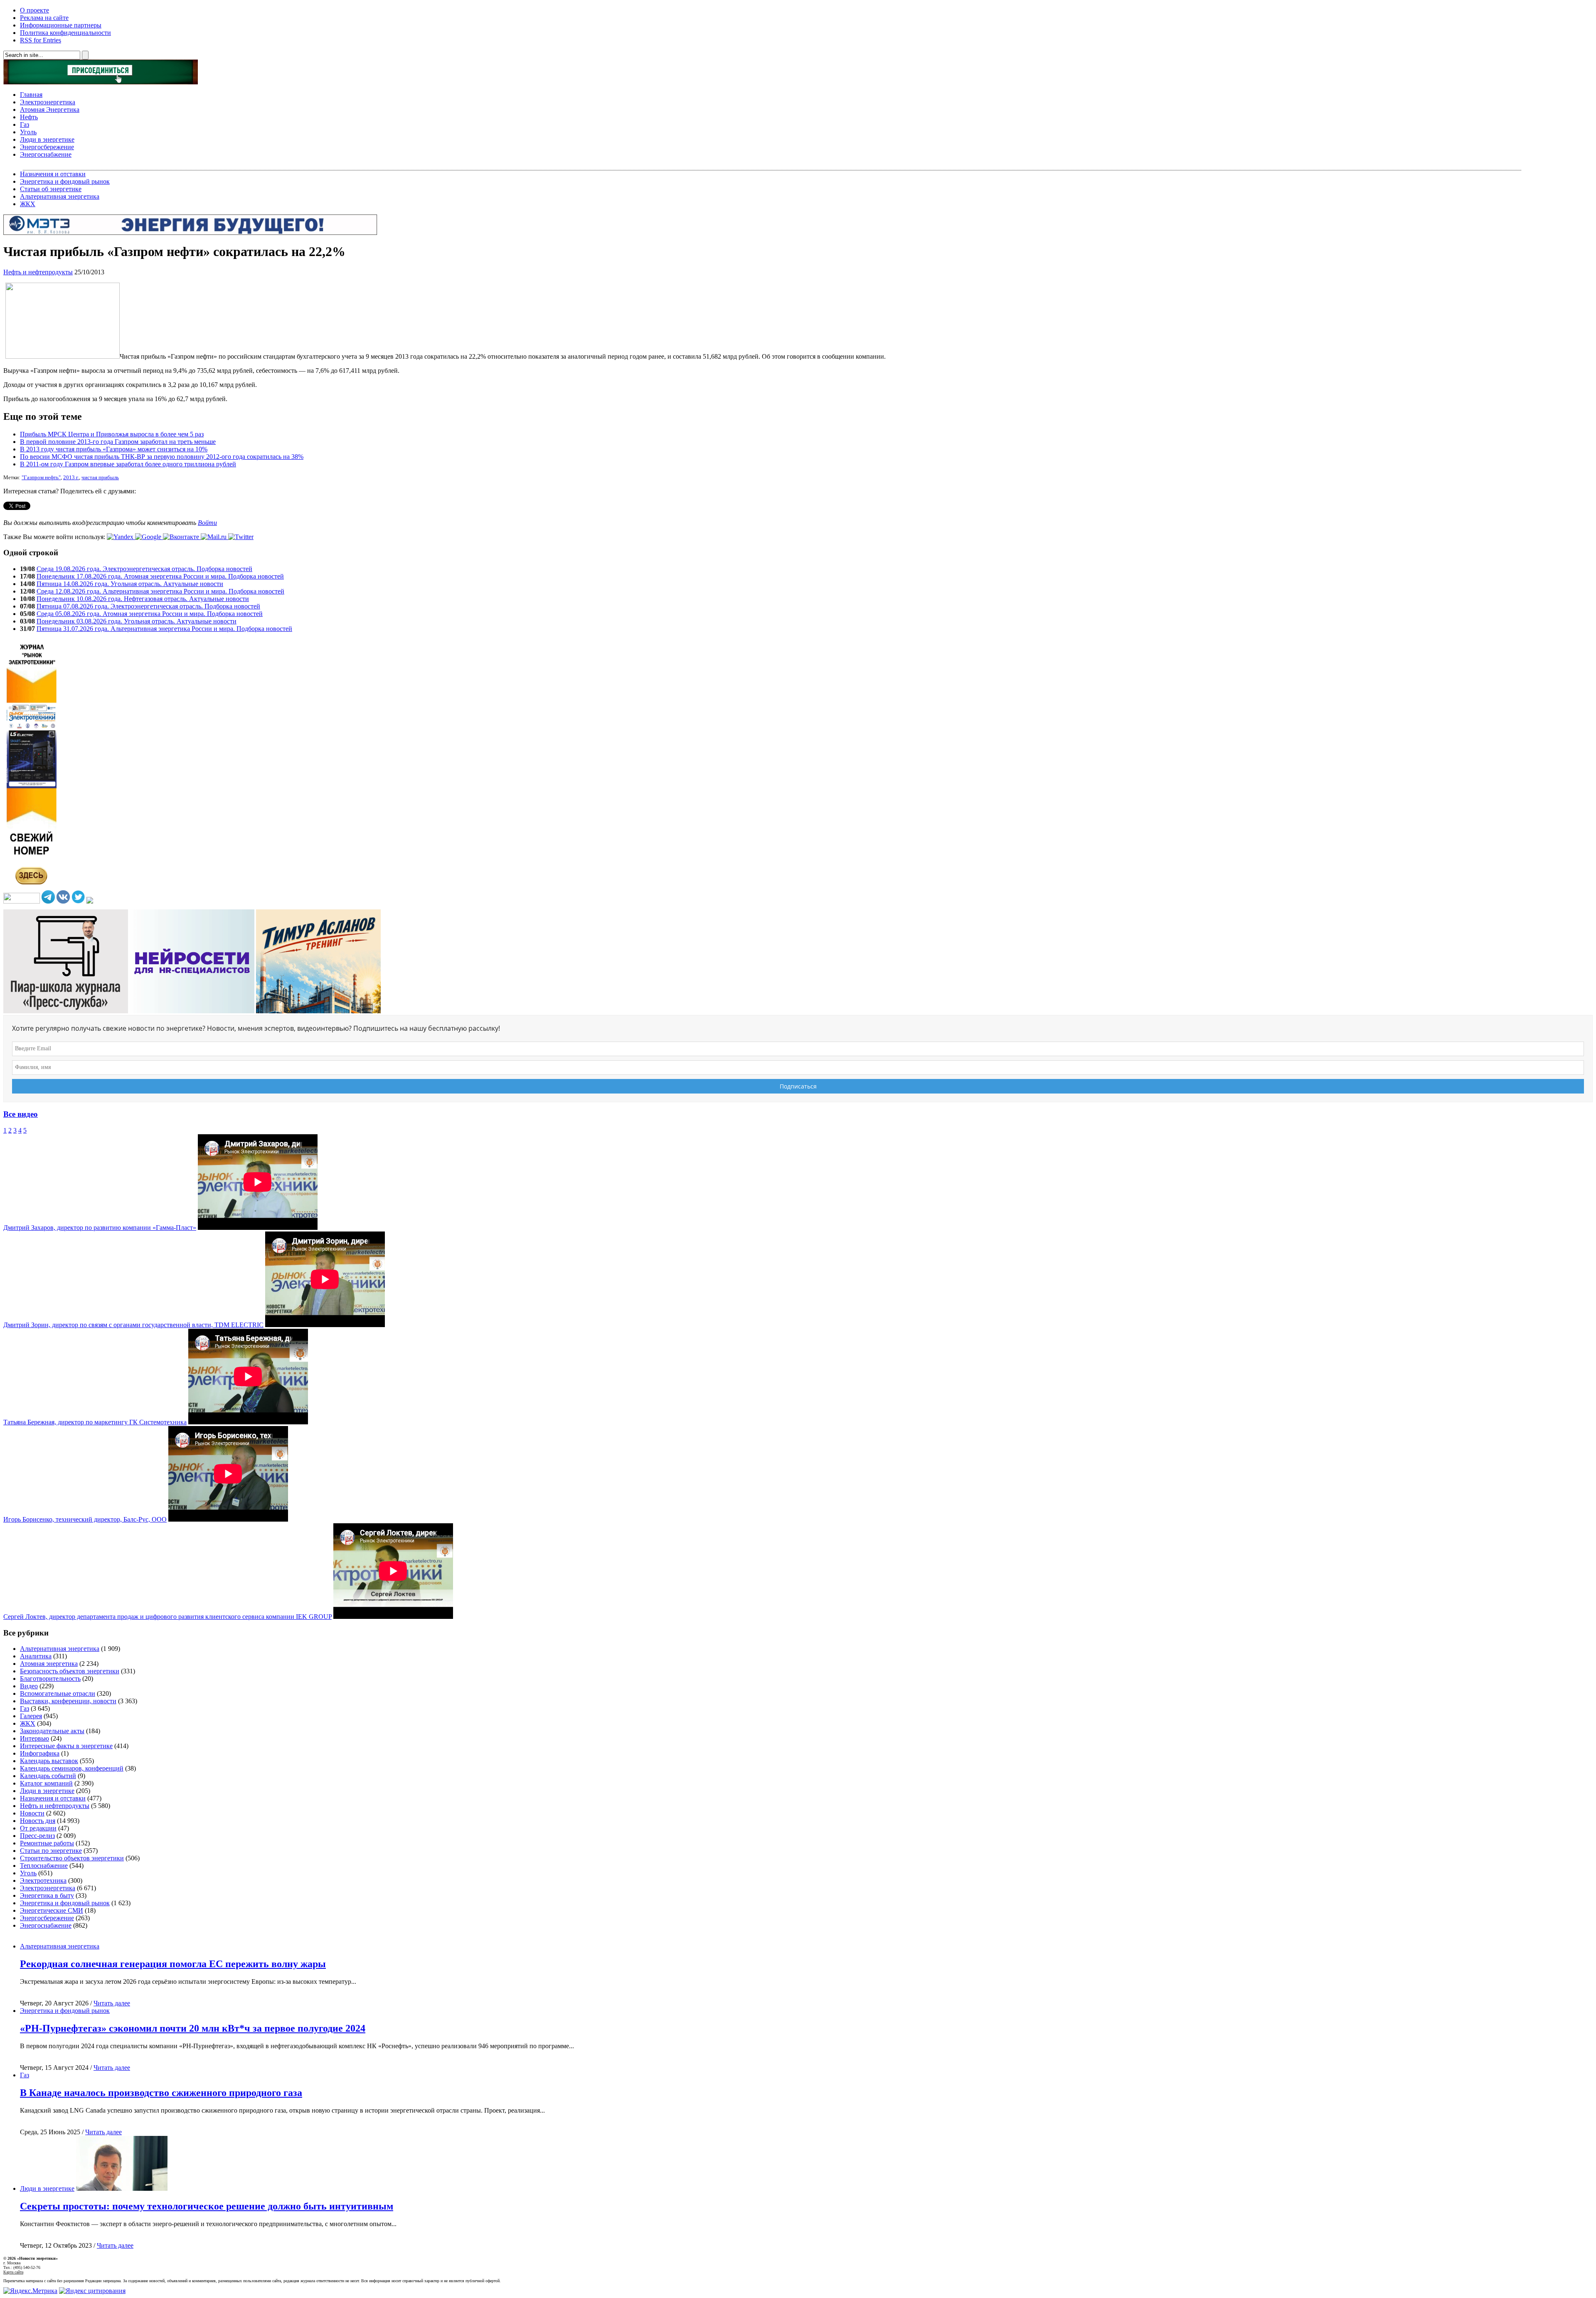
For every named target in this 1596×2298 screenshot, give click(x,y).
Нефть (29, 117)
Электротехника (43, 1881)
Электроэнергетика (48, 102)
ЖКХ (28, 204)
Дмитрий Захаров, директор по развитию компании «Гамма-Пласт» (100, 1228)
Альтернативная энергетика (60, 196)
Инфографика (40, 1753)
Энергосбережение (47, 147)
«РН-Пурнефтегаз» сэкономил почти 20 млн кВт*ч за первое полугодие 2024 (193, 2028)
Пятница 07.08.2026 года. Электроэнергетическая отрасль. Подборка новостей (148, 606)
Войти (207, 523)
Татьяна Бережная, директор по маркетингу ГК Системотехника (95, 1422)
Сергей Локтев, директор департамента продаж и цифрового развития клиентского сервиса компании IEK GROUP (167, 1617)
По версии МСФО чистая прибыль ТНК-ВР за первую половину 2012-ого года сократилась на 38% (162, 457)
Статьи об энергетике (51, 189)
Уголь (28, 132)
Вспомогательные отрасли (58, 1693)
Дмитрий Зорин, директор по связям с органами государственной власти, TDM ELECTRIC (133, 1325)
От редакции (38, 1828)
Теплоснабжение (44, 1866)
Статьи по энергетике (51, 1851)
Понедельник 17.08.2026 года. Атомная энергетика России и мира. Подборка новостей (160, 576)
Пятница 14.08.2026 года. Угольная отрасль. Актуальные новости (130, 584)
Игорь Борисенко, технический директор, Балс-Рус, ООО (85, 1519)
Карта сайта (13, 2272)
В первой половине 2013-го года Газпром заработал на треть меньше (118, 442)
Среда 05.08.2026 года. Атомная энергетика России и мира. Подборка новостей (150, 614)
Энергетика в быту (47, 1895)
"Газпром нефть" (41, 478)
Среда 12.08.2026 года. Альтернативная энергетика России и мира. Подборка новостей (160, 591)
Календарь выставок (49, 1761)
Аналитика (36, 1656)
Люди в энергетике (47, 139)
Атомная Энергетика (50, 110)
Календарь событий (48, 1776)
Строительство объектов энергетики (72, 1858)
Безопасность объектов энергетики (70, 1671)
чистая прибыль (100, 478)
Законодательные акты (52, 1731)
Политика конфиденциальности (65, 33)
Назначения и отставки (53, 174)
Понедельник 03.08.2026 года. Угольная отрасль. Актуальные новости (137, 621)
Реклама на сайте (44, 18)
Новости (32, 1813)
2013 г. (71, 478)
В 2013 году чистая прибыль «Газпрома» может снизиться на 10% (114, 449)
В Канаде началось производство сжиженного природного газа (161, 2093)
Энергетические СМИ (52, 1910)
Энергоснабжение (46, 154)
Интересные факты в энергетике (66, 1746)
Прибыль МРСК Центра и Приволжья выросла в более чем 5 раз (112, 434)
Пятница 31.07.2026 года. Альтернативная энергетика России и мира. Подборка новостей (164, 629)
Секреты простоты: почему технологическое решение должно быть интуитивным (207, 2206)
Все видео (21, 1114)
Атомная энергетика (49, 1664)
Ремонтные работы (47, 1843)
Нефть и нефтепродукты (38, 272)
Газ (25, 124)
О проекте (34, 10)
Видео (29, 1686)
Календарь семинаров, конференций (72, 1768)
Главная (31, 95)
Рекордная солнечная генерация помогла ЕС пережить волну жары (173, 1964)
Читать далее (112, 2003)
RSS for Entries (41, 40)
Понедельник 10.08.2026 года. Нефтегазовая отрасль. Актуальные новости (143, 599)
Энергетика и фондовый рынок (65, 181)
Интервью (34, 1738)
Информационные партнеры (61, 25)
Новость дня (38, 1821)
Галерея (31, 1716)
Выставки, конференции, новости (68, 1701)
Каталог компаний (46, 1783)
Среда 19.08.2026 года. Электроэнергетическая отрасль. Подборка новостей (144, 569)
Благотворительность (50, 1679)
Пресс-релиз (37, 1836)
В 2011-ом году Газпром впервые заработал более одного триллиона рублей (128, 464)
